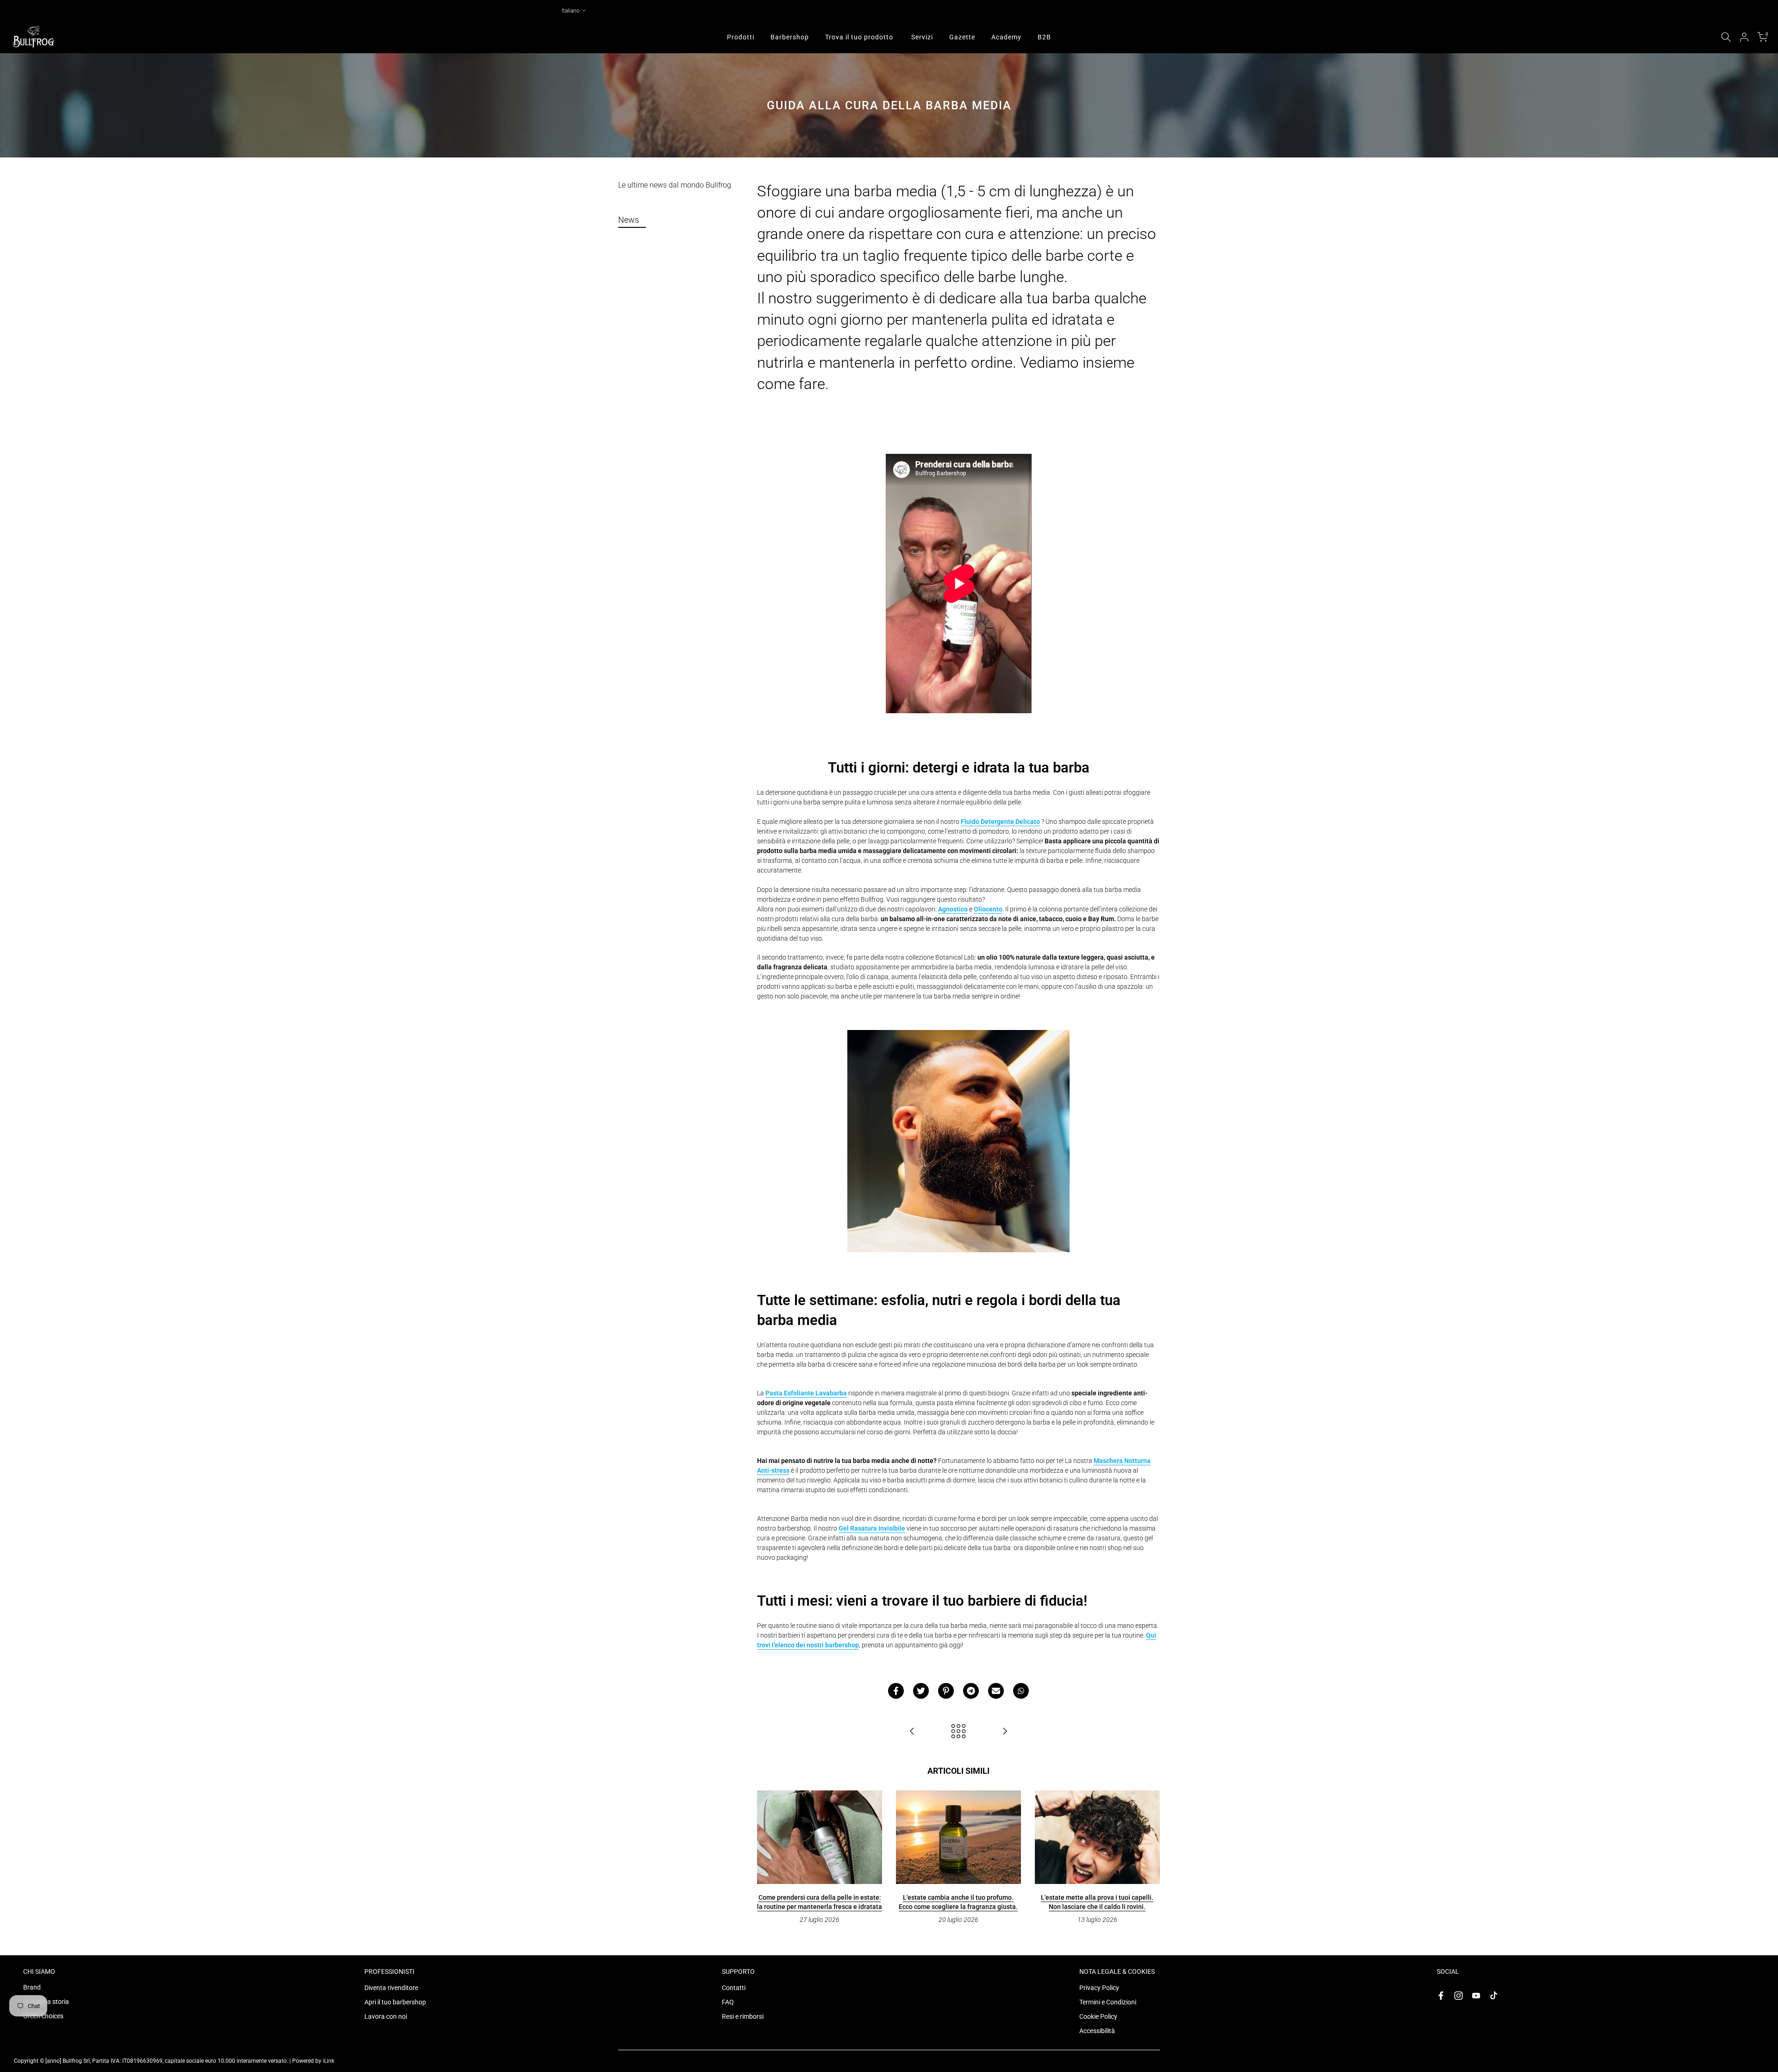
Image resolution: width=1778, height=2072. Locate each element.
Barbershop (790, 37)
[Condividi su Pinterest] (946, 1691)
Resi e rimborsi (743, 2016)
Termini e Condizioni (1108, 2002)
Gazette (962, 37)
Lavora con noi (386, 2016)
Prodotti (741, 37)
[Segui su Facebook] (1441, 1996)
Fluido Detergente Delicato (1000, 822)
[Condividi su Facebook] (896, 1691)
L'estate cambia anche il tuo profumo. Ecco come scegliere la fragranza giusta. (958, 1902)
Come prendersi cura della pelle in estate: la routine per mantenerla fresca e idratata (820, 1902)
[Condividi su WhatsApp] (1021, 1691)
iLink (329, 2061)
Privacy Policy (1099, 1988)
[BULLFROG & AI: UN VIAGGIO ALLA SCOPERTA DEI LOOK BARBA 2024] (912, 1732)
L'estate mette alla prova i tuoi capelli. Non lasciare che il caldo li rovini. (1097, 1902)
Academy (1006, 37)
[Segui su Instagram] (1459, 1996)
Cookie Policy (1098, 2016)
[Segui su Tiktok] (1494, 1996)
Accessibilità (1097, 2031)
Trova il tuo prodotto (859, 37)
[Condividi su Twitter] (921, 1691)
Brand (32, 1987)
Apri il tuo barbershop (395, 2002)
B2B (1044, 37)
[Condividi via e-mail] (996, 1691)
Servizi (922, 37)
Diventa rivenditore (391, 1988)
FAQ (728, 2002)
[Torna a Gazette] (958, 1732)
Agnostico (953, 909)
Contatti (734, 1988)
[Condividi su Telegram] (971, 1691)
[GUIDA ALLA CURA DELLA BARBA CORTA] (1005, 1732)
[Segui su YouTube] (1476, 1996)
